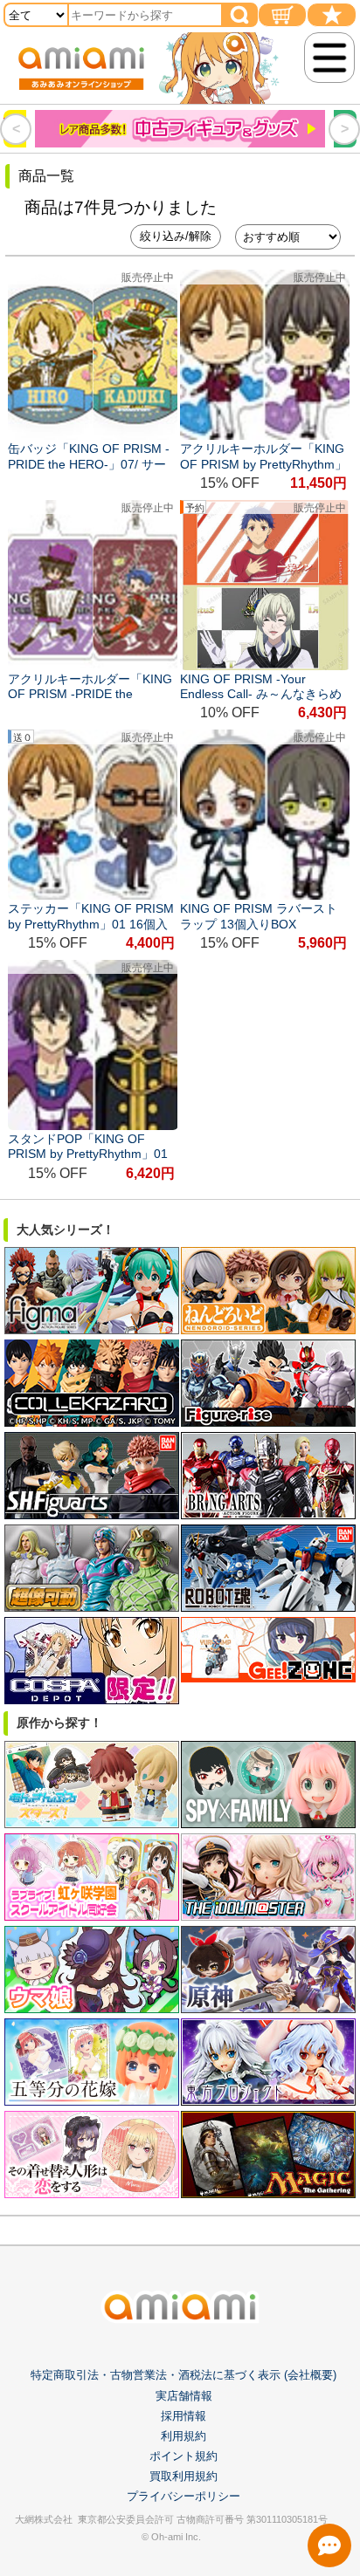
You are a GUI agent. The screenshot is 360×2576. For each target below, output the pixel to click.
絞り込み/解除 (176, 236)
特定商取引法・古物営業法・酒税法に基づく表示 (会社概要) (183, 2375)
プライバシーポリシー (183, 2496)
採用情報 (183, 2416)
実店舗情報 (184, 2396)
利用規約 (183, 2436)
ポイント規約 (183, 2456)
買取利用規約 (183, 2476)
